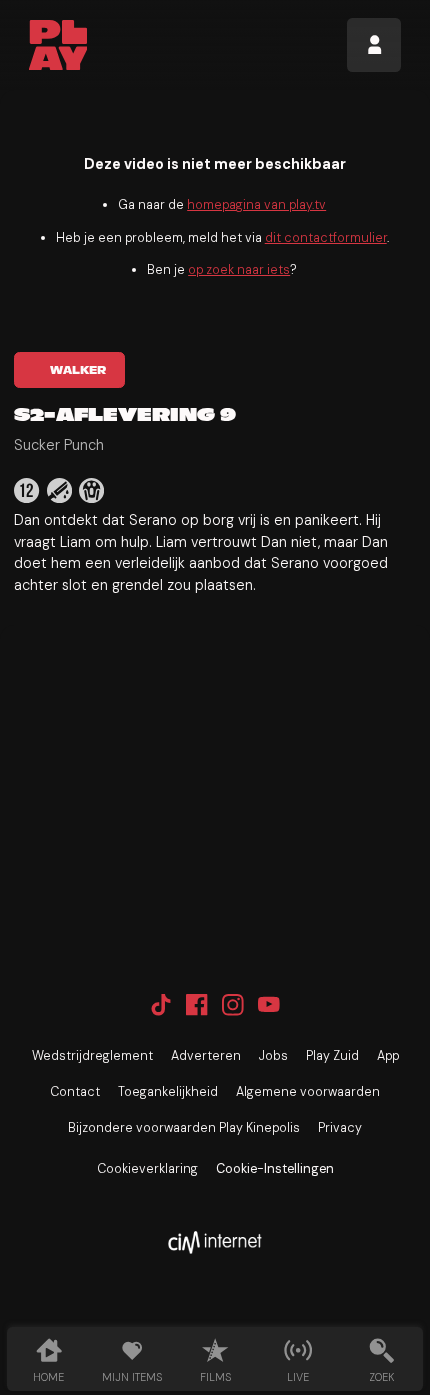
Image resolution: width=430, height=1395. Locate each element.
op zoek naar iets (239, 270)
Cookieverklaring (147, 1169)
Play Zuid (332, 1056)
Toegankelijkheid (168, 1092)
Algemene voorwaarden (308, 1092)
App (388, 1056)
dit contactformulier (326, 238)
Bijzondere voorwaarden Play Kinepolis (184, 1128)
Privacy (340, 1128)
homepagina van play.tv (256, 205)
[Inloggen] (374, 45)
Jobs (273, 1056)
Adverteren (206, 1056)
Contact (75, 1092)
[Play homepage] (58, 45)
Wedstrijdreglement (92, 1056)
